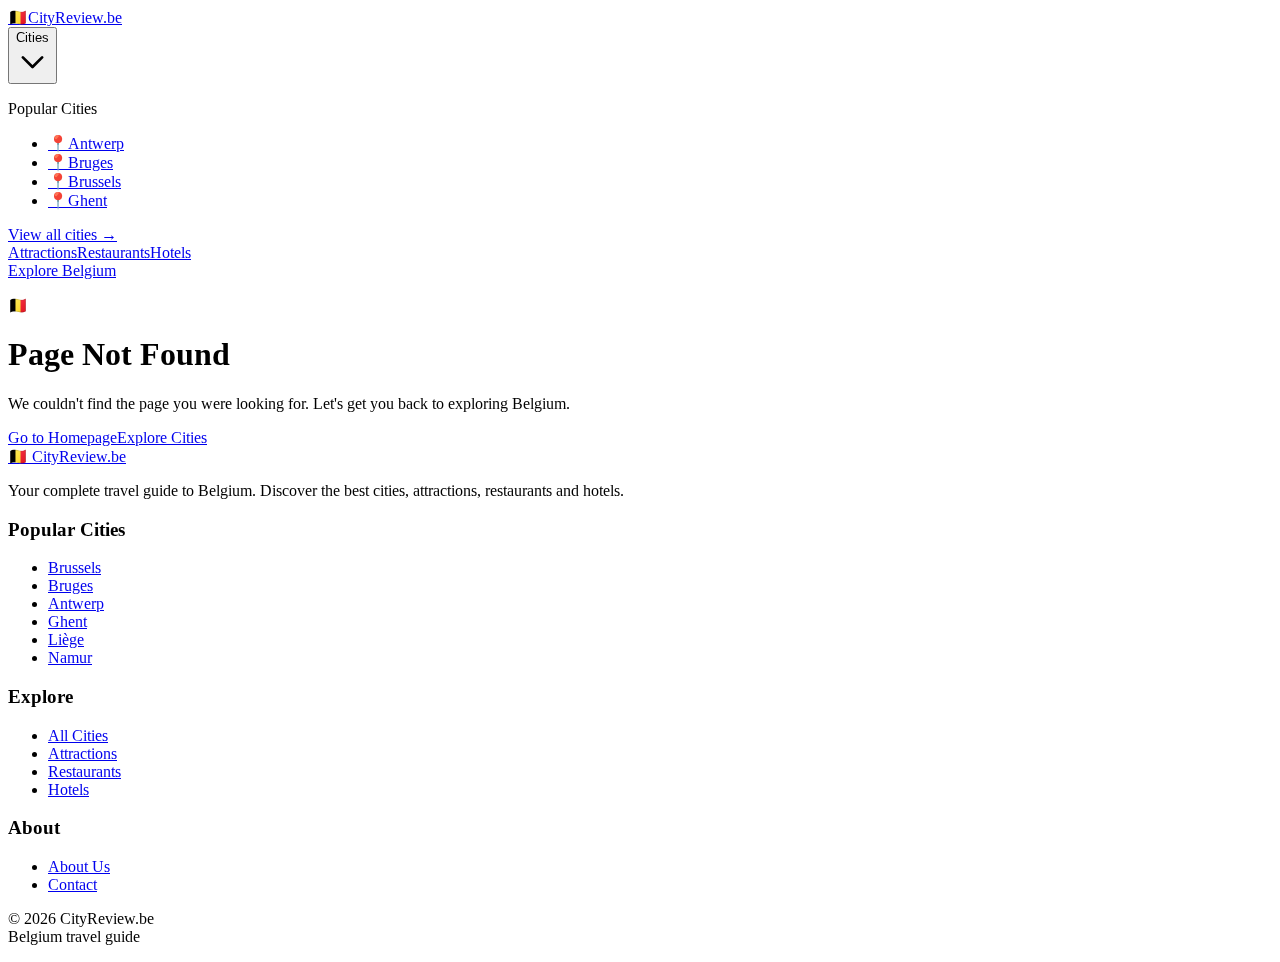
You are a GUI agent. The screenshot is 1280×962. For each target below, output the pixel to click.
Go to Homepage (62, 437)
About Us (79, 866)
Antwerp (76, 603)
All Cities (78, 735)
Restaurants (113, 252)
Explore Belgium (62, 270)
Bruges (70, 585)
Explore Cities (162, 437)
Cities (32, 37)
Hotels (170, 252)
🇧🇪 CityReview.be (67, 456)
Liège (66, 639)
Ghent (67, 621)
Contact (72, 884)
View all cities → (62, 234)
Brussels (74, 567)
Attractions (42, 252)
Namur (70, 657)
